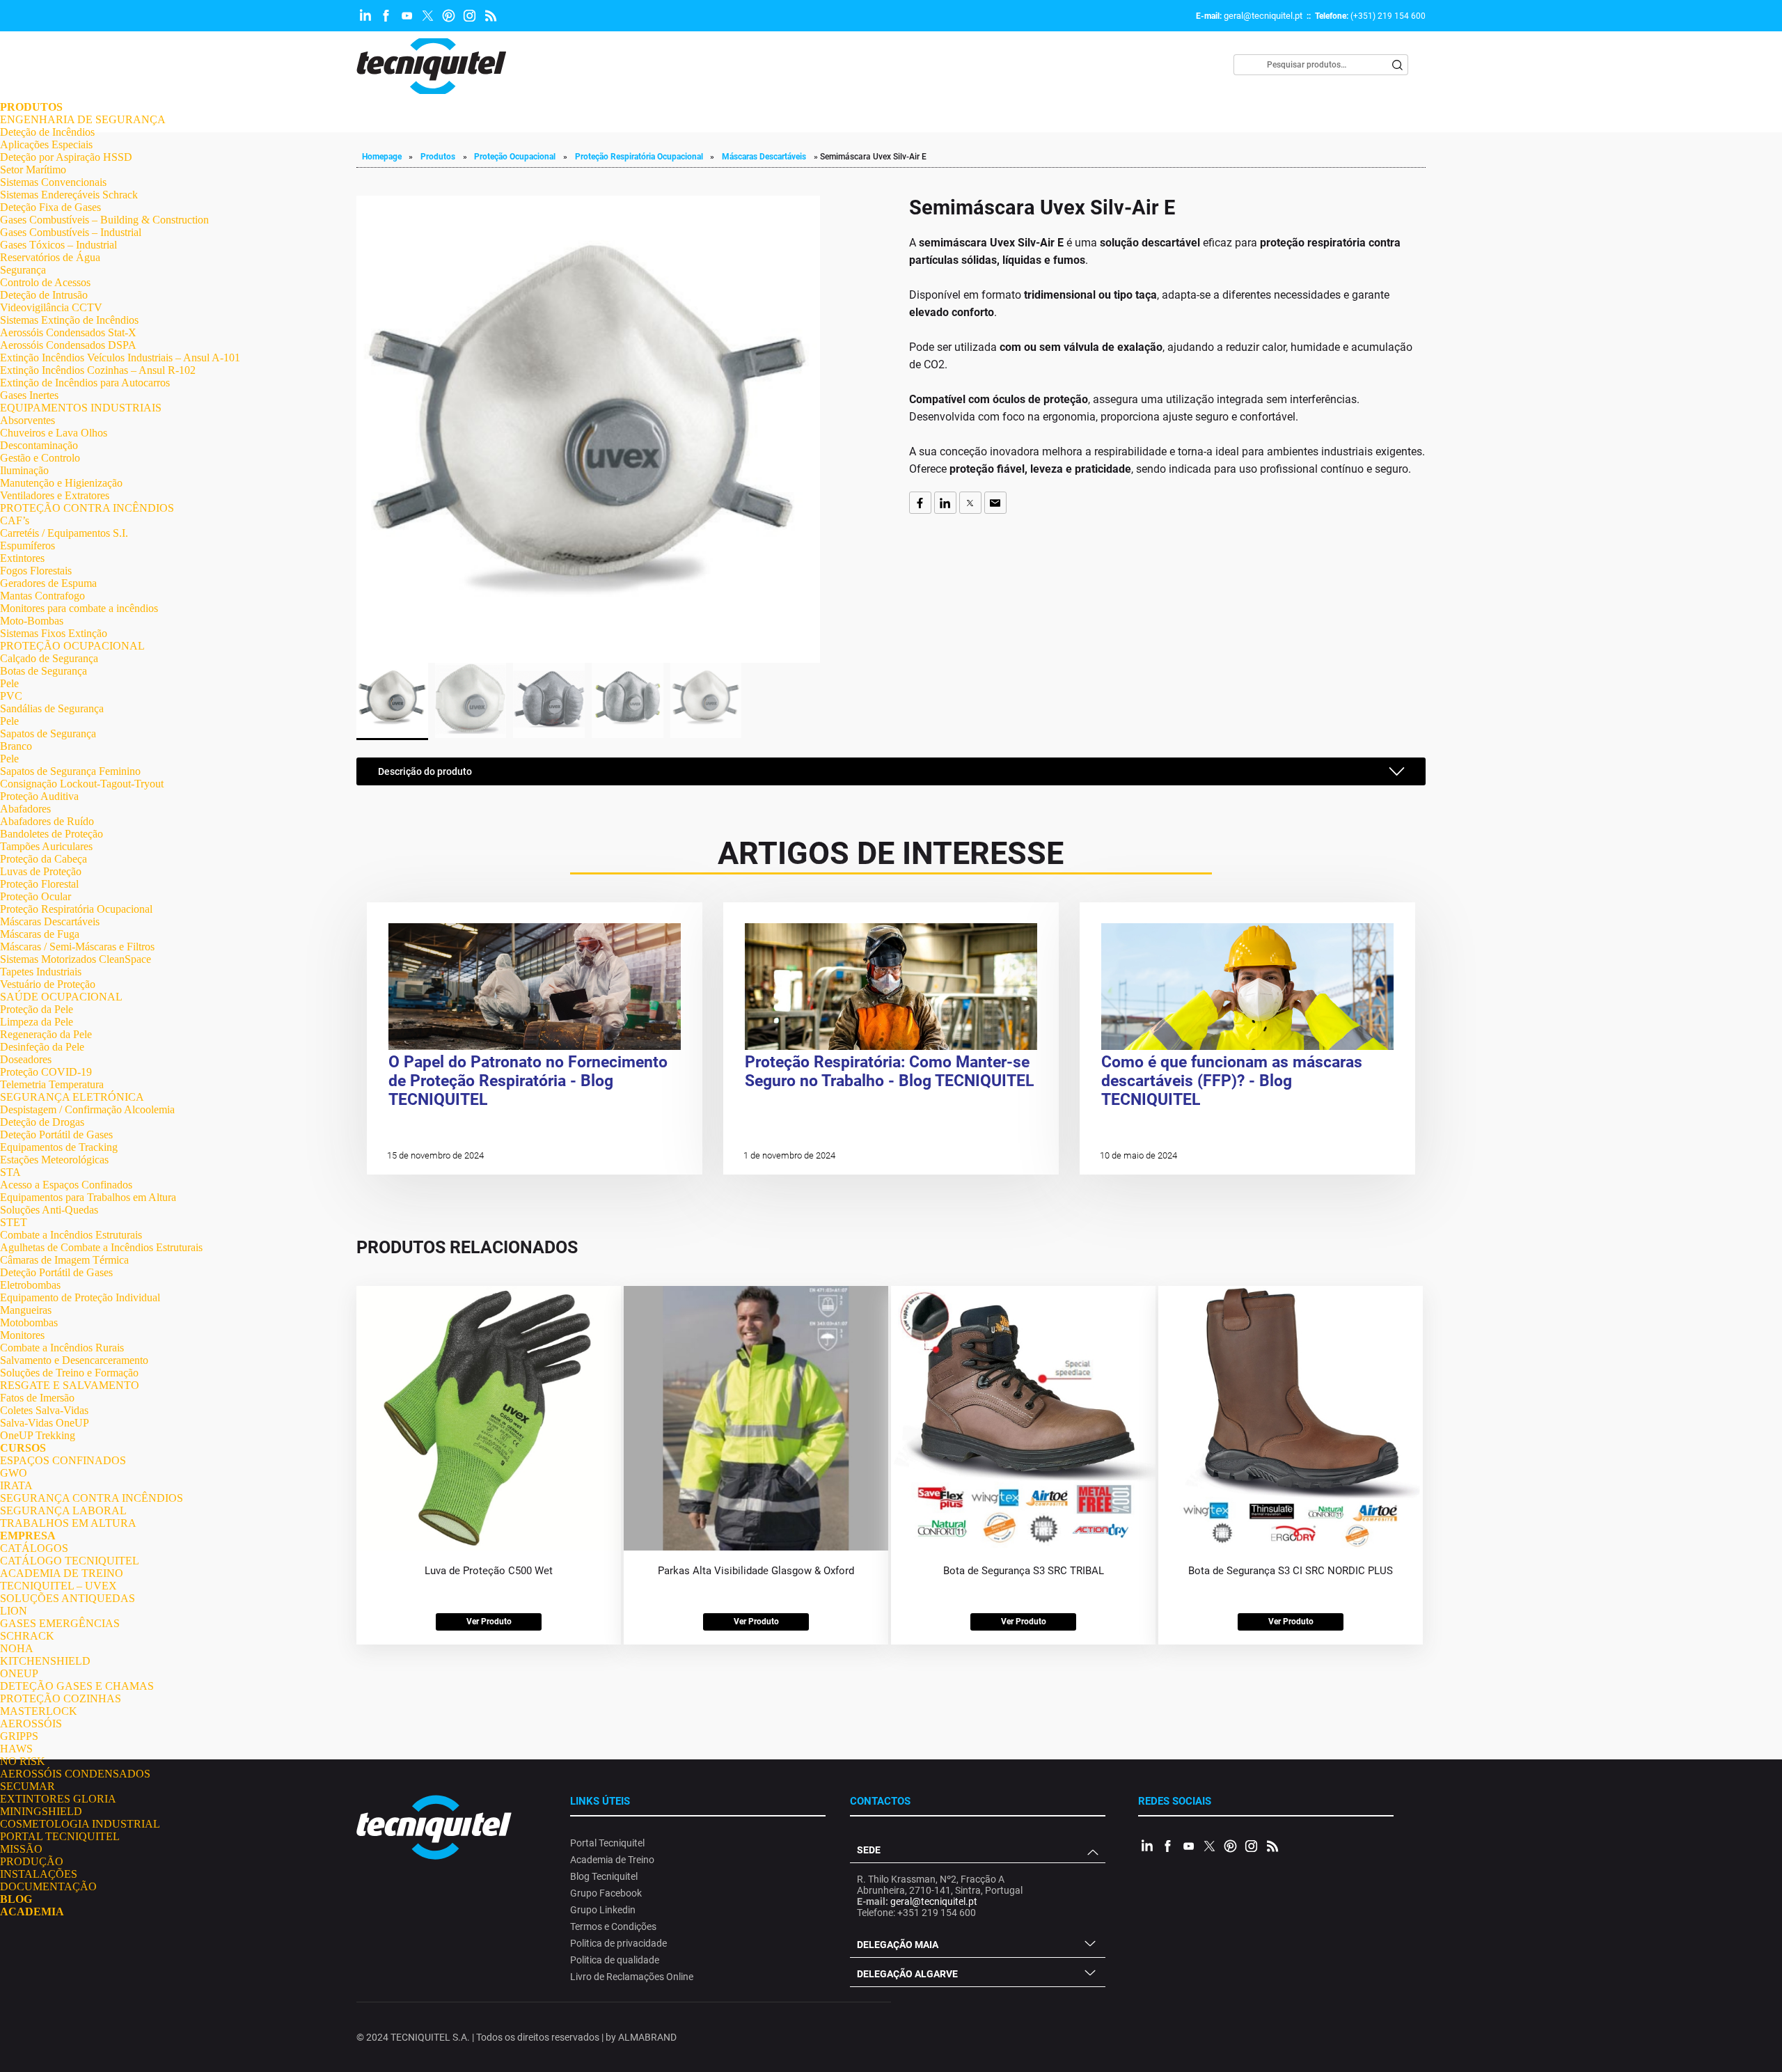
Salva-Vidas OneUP (45, 1423)
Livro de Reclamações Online (632, 1977)
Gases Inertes (29, 395)
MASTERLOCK (39, 1711)
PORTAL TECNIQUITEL (60, 1836)
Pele (9, 683)
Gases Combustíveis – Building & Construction (104, 220)
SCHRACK (27, 1636)
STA (10, 1172)
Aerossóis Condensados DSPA (68, 345)
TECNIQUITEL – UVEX (58, 1586)
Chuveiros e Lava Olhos (54, 433)
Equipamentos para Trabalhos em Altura (88, 1197)
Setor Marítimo (33, 170)
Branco (16, 746)
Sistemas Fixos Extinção (54, 633)
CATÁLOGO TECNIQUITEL (70, 1561)
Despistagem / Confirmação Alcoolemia (87, 1109)
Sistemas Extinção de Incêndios (69, 320)
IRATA (16, 1485)
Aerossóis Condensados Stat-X (68, 332)
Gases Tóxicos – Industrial (58, 245)
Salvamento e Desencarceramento (74, 1360)
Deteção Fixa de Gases (50, 207)
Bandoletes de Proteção (52, 834)
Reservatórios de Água (50, 257)
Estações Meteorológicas (54, 1160)
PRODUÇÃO (32, 1861)
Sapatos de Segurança (48, 733)
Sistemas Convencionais (53, 182)
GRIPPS (19, 1736)
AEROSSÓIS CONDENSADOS (75, 1774)
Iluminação (24, 470)
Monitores (22, 1335)
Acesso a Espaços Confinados (66, 1185)
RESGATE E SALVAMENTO (70, 1385)
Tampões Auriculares (46, 846)
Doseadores (26, 1059)
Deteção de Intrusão (44, 295)
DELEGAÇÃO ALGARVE (907, 1974)
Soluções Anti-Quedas (49, 1210)
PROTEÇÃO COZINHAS (61, 1698)
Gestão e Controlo (40, 458)
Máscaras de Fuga (40, 934)
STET (14, 1222)
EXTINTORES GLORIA (58, 1799)
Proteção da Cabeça (44, 859)
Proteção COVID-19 (46, 1072)
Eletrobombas (30, 1285)
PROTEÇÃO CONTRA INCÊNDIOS (87, 508)
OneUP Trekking (38, 1435)
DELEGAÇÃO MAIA (898, 1945)
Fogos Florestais (36, 571)
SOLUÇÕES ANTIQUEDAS (68, 1598)
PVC (11, 696)
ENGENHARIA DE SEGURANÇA (83, 119)
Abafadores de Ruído (47, 821)
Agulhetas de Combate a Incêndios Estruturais (101, 1247)
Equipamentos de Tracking (59, 1147)
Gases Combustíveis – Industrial (71, 232)
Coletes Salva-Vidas (44, 1410)
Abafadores (25, 809)
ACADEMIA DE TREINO (62, 1573)
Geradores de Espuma (48, 583)
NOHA (17, 1648)
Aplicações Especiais (46, 144)
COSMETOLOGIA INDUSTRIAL (80, 1824)
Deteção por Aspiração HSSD (66, 157)
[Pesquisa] (1398, 65)
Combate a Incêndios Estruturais (71, 1235)
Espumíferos (27, 546)
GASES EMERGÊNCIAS (60, 1623)
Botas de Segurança (44, 671)
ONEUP (19, 1673)
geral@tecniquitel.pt (1263, 16)
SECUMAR (27, 1786)
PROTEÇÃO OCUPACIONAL (72, 646)
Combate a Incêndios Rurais (62, 1348)
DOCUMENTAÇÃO (48, 1886)
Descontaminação (39, 445)
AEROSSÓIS (31, 1724)
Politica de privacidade (618, 1943)
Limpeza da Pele (37, 1022)
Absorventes (27, 420)
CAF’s (15, 520)
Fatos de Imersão (37, 1398)
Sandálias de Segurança (52, 708)
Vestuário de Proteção (48, 984)
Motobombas (29, 1323)
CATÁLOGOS (34, 1548)
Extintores (22, 558)
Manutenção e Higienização (61, 483)
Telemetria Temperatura (52, 1084)
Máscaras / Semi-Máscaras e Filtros (77, 947)
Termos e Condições (613, 1926)
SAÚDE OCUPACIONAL (61, 997)
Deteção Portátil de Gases (56, 1135)
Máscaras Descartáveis (50, 921)
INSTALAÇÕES (39, 1874)
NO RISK (23, 1761)
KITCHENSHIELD (45, 1661)
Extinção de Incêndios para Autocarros (85, 383)
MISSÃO (21, 1849)
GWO (14, 1473)
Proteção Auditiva (39, 796)
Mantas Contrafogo (42, 596)
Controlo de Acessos (45, 282)
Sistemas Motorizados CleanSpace (76, 959)
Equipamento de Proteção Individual (80, 1297)
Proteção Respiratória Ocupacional (76, 909)
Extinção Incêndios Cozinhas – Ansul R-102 (98, 370)
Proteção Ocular (36, 896)
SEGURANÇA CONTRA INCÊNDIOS (92, 1498)
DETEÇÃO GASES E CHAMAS (77, 1686)
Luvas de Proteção (41, 871)
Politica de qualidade (615, 1960)
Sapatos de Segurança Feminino (70, 771)
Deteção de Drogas (42, 1122)
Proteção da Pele (37, 1009)
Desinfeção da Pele (42, 1047)
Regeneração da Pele (46, 1034)
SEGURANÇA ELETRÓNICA (72, 1097)
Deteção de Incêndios (47, 132)
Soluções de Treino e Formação (69, 1373)
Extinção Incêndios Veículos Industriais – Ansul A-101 (120, 358)
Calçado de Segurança (49, 658)
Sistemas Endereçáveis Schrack (69, 195)
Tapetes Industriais (41, 972)
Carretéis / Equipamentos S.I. (64, 533)
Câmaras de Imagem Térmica (64, 1260)
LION (14, 1611)
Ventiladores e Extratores (55, 495)
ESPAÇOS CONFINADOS (63, 1460)
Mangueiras (26, 1310)
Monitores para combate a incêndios (79, 608)
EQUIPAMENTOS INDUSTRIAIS (81, 408)
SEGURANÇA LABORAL (63, 1510)
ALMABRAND (647, 2037)
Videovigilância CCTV (51, 307)
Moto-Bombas (32, 621)
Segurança (23, 270)
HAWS (16, 1749)
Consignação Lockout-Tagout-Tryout (82, 784)
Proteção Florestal (39, 884)
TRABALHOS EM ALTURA (68, 1523)
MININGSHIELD (41, 1811)
